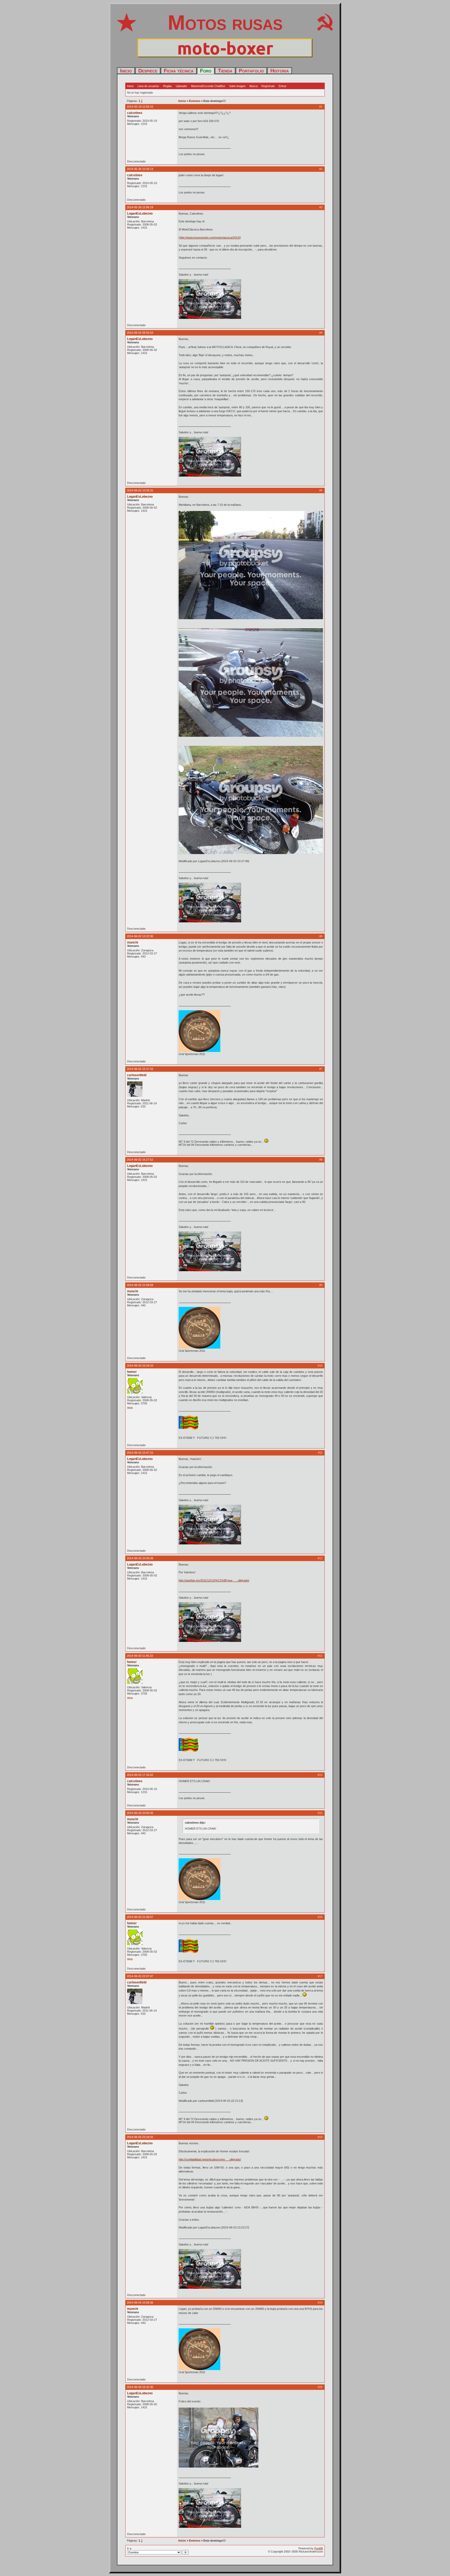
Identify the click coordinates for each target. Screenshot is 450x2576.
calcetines (135, 113)
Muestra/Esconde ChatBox (208, 86)
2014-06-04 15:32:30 (140, 2387)
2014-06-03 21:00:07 (140, 1917)
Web (130, 1408)
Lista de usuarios (148, 86)
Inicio (126, 71)
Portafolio (251, 71)
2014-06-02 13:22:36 (140, 936)
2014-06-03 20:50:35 (140, 1813)
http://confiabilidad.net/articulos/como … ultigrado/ (210, 2159)
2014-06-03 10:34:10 (140, 1366)
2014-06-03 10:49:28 (140, 1558)
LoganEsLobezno (140, 214)
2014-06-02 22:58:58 (140, 1285)
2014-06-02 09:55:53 (140, 333)
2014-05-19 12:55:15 (140, 107)
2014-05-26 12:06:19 (140, 207)
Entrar (283, 86)
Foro (206, 71)
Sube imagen (237, 86)
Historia (280, 71)
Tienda (225, 71)
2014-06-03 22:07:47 (140, 1976)
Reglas (167, 86)
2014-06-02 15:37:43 (140, 1069)
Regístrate (268, 86)
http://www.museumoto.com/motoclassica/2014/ (210, 237)
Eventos (195, 101)
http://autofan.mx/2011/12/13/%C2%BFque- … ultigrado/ (214, 1580)
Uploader (182, 86)
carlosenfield (137, 1075)
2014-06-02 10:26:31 (140, 490)
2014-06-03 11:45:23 (140, 1656)
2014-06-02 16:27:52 (140, 1160)
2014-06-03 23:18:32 (140, 2137)
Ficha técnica (179, 71)
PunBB (319, 2548)
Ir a (129, 2548)
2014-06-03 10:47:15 (140, 1453)
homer (132, 1372)
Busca (254, 86)
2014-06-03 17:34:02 (140, 1775)
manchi (133, 942)
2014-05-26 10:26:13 (140, 169)
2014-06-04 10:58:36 (140, 2303)
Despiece (148, 71)
